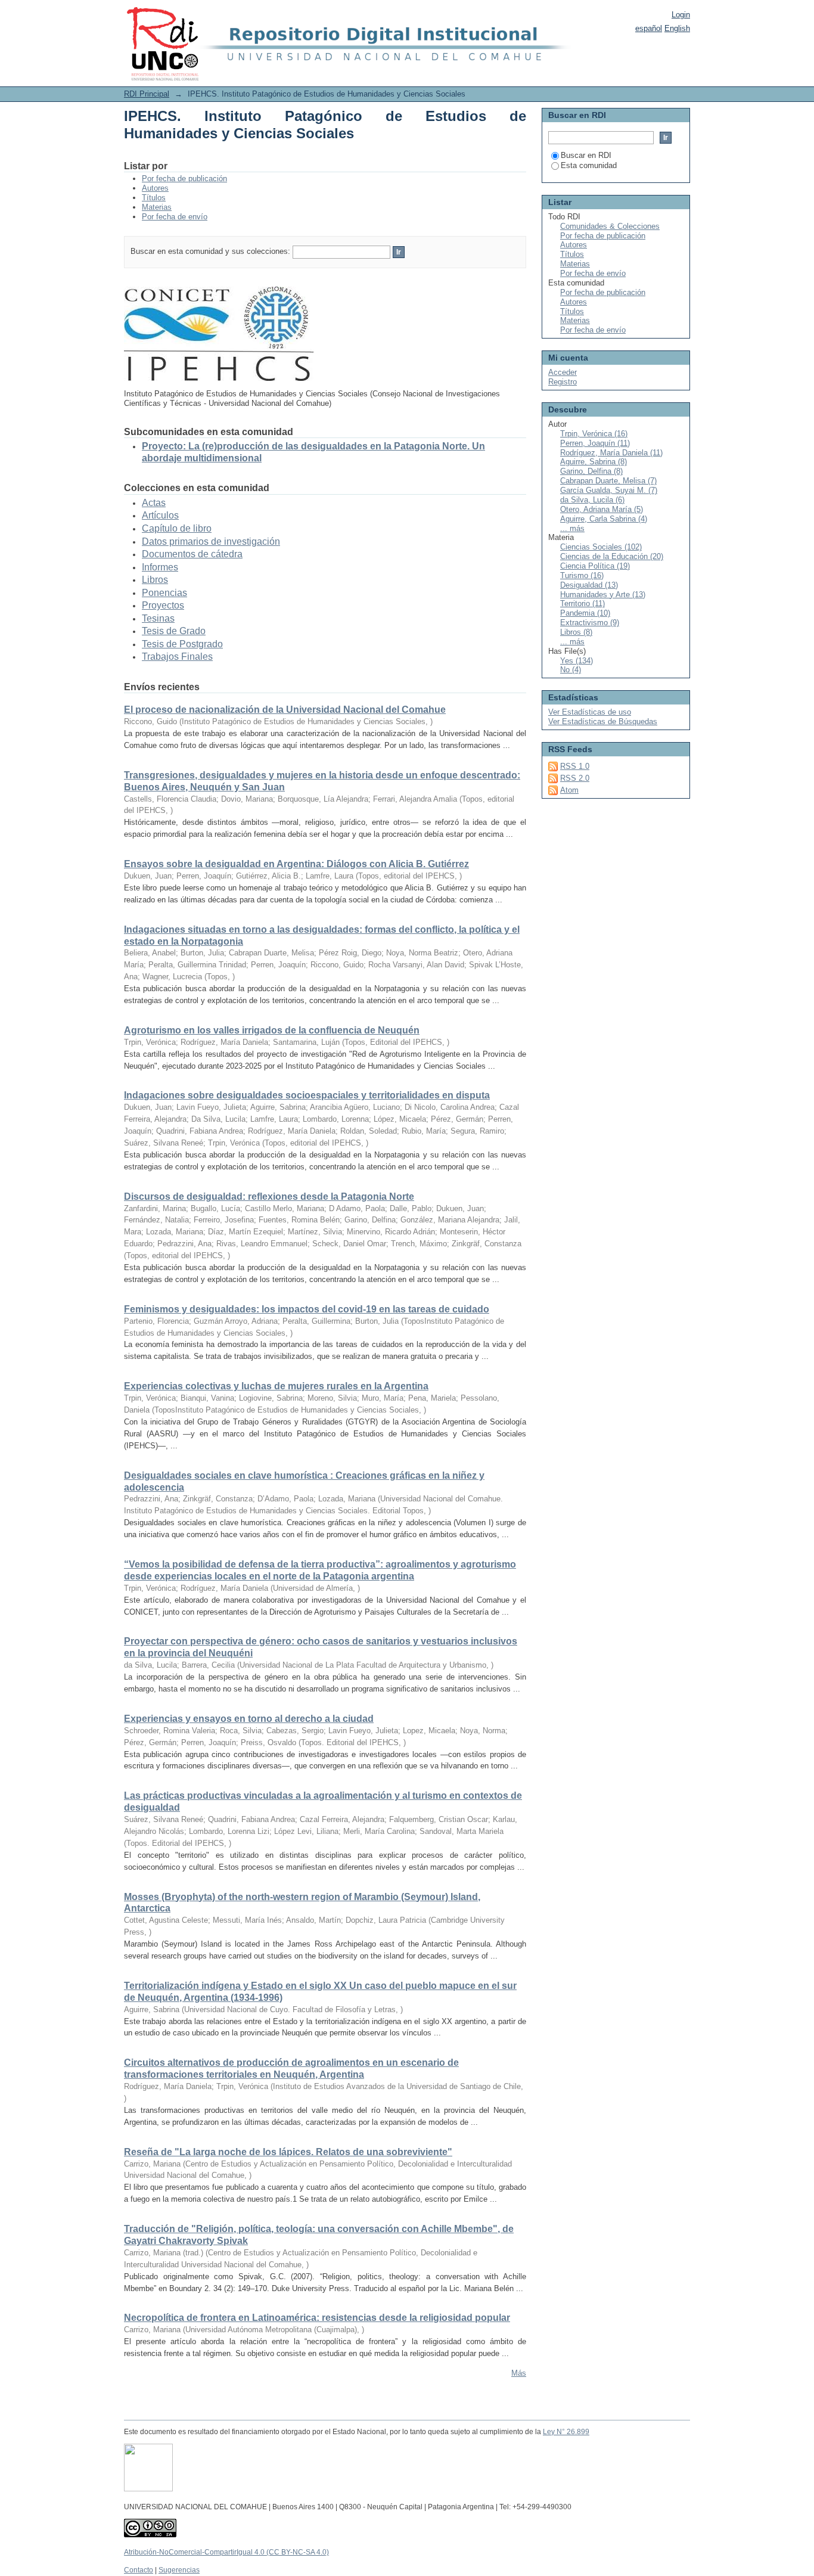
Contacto (139, 2570)
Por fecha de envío (175, 217)
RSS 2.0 (575, 778)
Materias (157, 207)
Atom (569, 790)
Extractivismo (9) (590, 623)
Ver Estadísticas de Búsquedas (603, 721)
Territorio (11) (582, 603)
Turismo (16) (582, 575)
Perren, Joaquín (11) (595, 443)
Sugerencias (179, 2570)
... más (572, 528)
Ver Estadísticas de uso (590, 712)
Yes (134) (577, 661)
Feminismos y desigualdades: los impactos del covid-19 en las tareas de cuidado (307, 1309)
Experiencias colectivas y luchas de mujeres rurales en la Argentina (276, 1386)
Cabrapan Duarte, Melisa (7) (608, 481)
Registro (563, 382)
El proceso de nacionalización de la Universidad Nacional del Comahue (285, 710)
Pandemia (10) (585, 613)
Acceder (563, 372)
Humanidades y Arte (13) (603, 595)
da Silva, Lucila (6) (592, 500)
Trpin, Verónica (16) (594, 434)
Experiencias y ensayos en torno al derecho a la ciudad (249, 1719)
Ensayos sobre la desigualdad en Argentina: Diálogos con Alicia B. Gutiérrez (296, 864)
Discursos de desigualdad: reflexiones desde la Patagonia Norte (269, 1197)
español (649, 28)
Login (681, 15)
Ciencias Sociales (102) (601, 547)
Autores (155, 188)
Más (519, 2373)
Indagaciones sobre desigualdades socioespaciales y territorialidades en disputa (307, 1095)
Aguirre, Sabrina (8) (594, 462)
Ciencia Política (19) (595, 566)
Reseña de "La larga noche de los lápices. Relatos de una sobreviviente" (288, 2152)
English (677, 28)
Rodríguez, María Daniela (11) (611, 453)
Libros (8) (576, 632)
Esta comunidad (589, 165)
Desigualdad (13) (589, 585)
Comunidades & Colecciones (610, 226)
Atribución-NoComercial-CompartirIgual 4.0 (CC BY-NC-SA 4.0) (226, 2552)
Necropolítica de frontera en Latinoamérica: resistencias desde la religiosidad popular (317, 2318)
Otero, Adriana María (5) (602, 509)
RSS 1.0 (575, 766)
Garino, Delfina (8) (591, 471)
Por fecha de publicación (184, 179)
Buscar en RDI (586, 155)
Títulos (154, 198)
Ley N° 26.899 (566, 2432)
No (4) (571, 670)
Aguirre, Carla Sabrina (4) (604, 519)
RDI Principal (147, 94)
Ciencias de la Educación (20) (612, 556)
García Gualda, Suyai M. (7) (609, 490)
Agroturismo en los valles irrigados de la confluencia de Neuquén (272, 1030)
